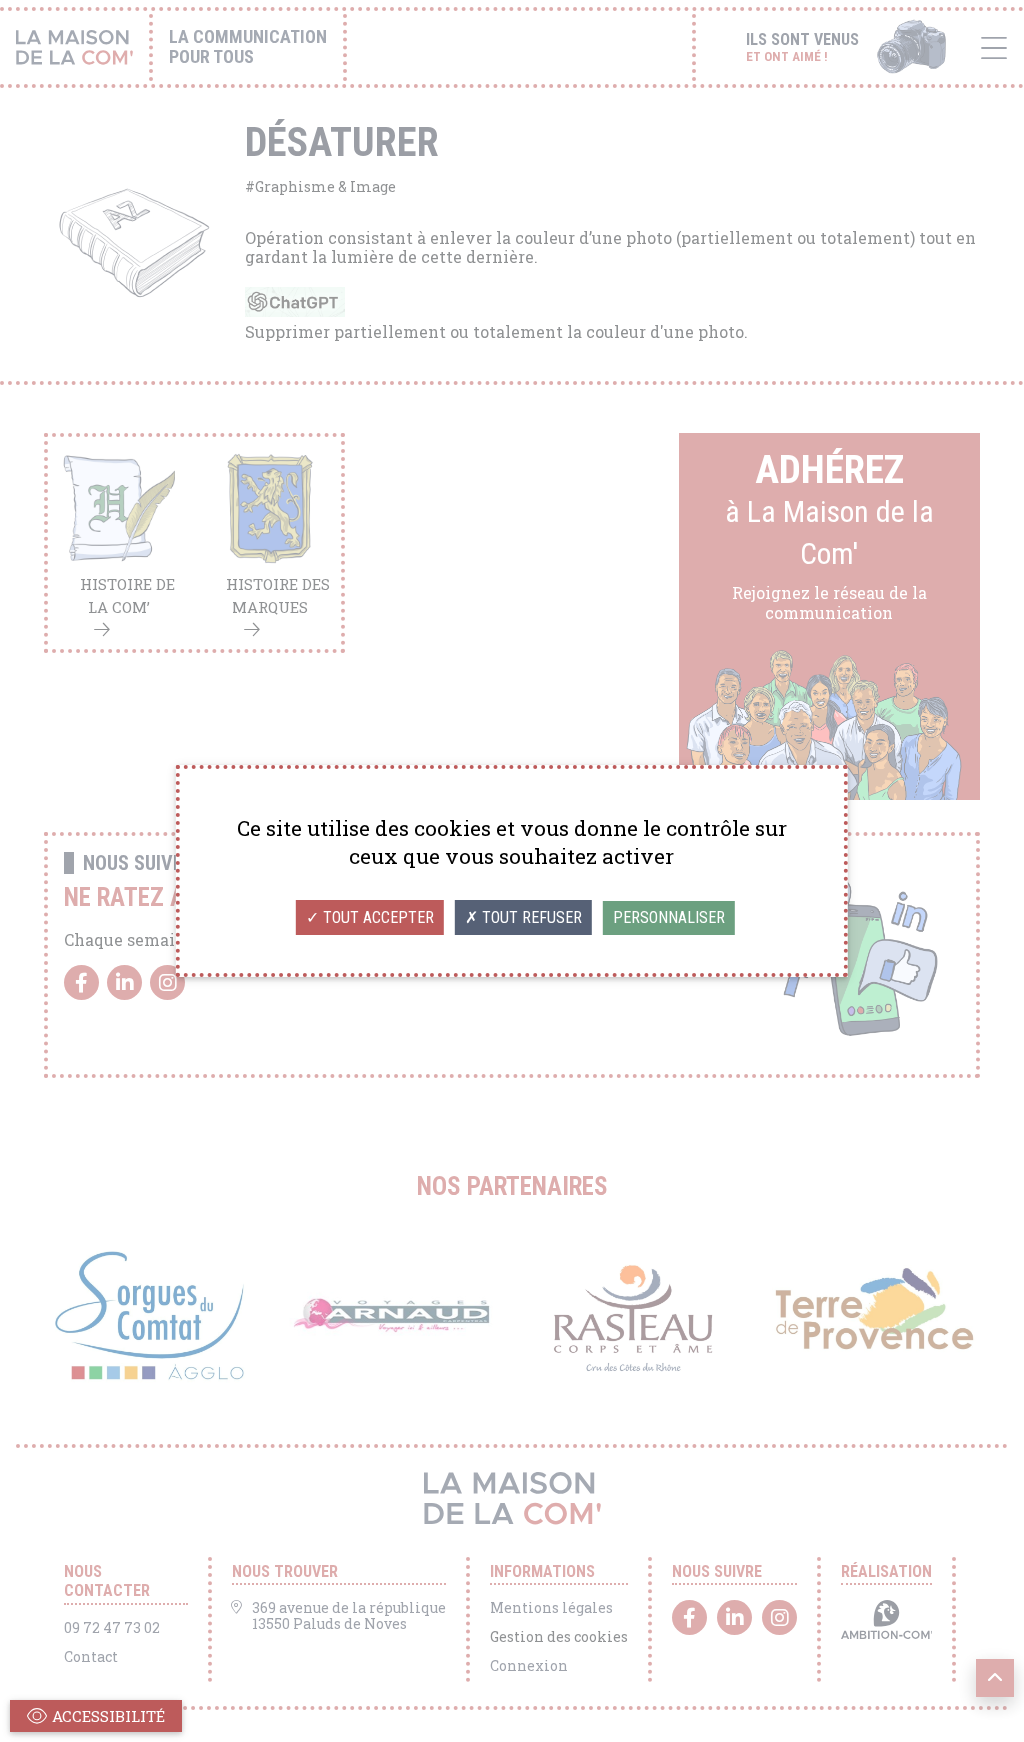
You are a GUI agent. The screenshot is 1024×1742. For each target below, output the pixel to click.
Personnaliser (669, 917)
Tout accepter (376, 917)
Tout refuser (530, 917)
